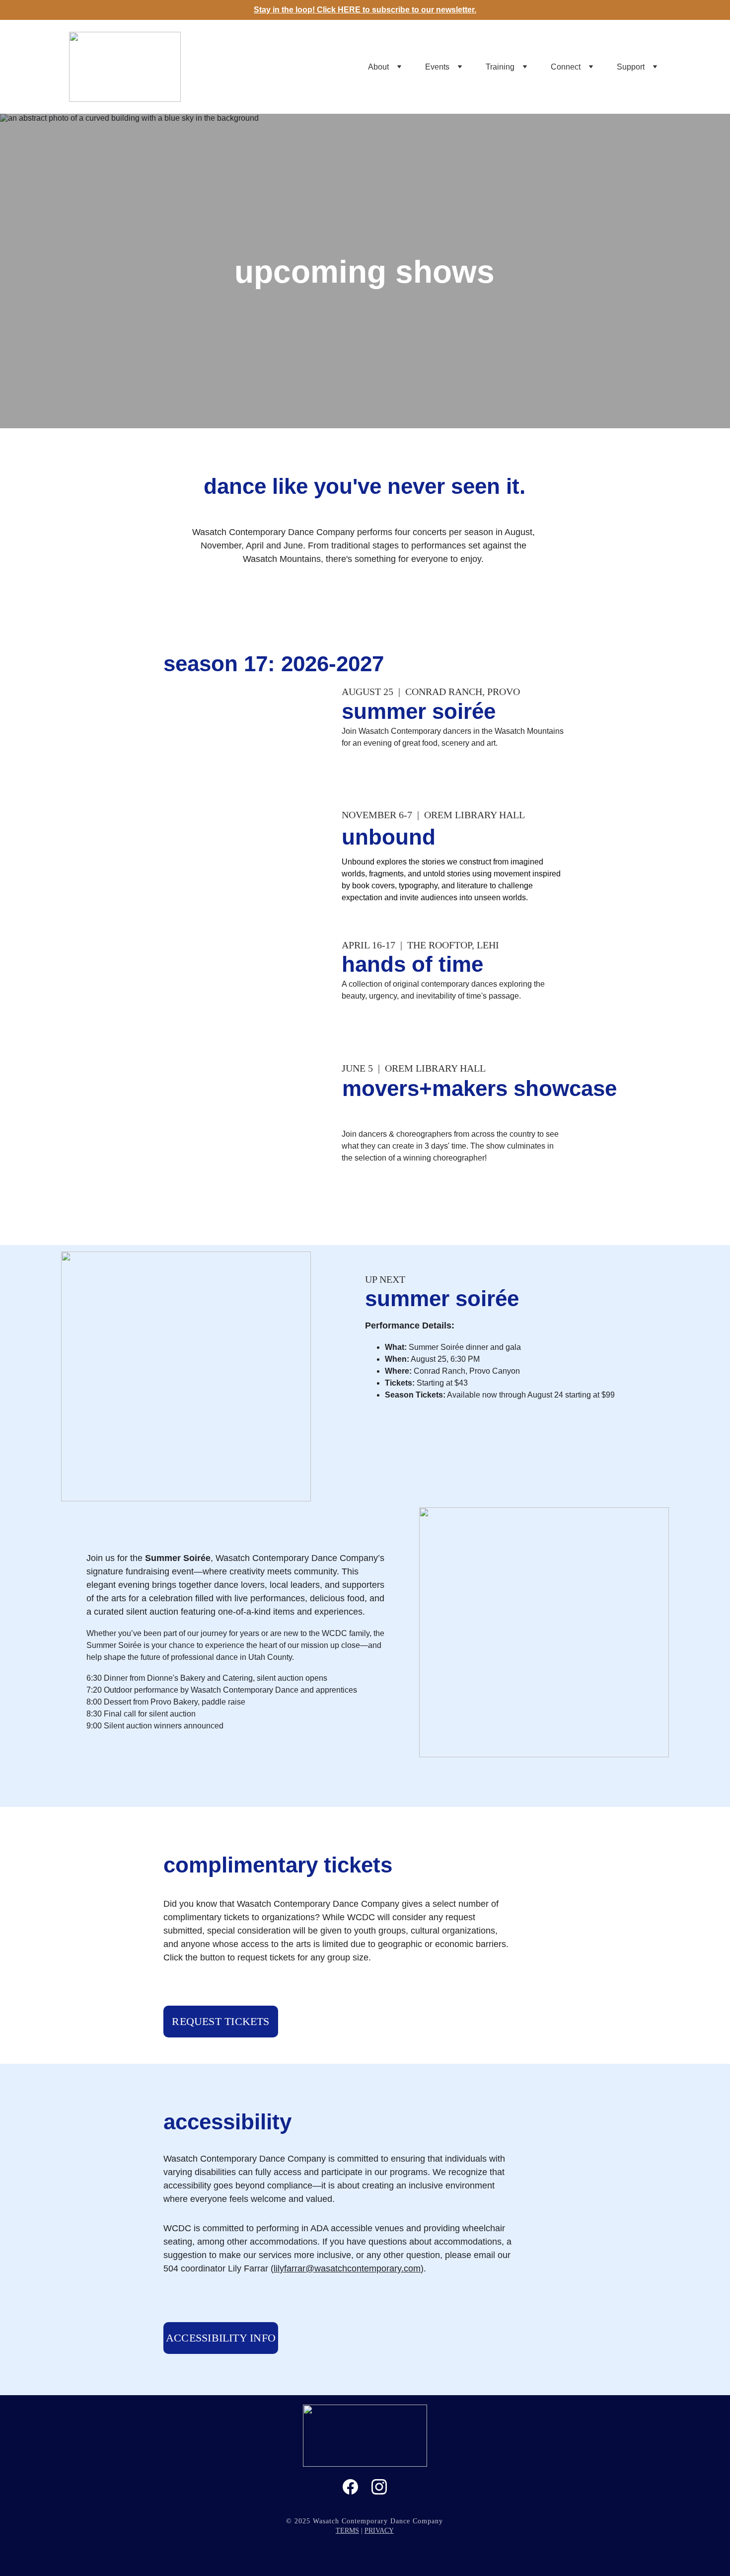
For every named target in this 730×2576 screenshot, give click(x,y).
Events (437, 67)
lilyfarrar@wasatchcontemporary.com (347, 2268)
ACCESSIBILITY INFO (221, 2338)
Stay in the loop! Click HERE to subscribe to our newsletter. (365, 10)
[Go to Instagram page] (379, 2487)
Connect (566, 67)
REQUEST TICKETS (220, 2021)
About (378, 67)
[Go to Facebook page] (350, 2487)
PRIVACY (379, 2531)
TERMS (347, 2531)
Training (500, 67)
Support (631, 67)
